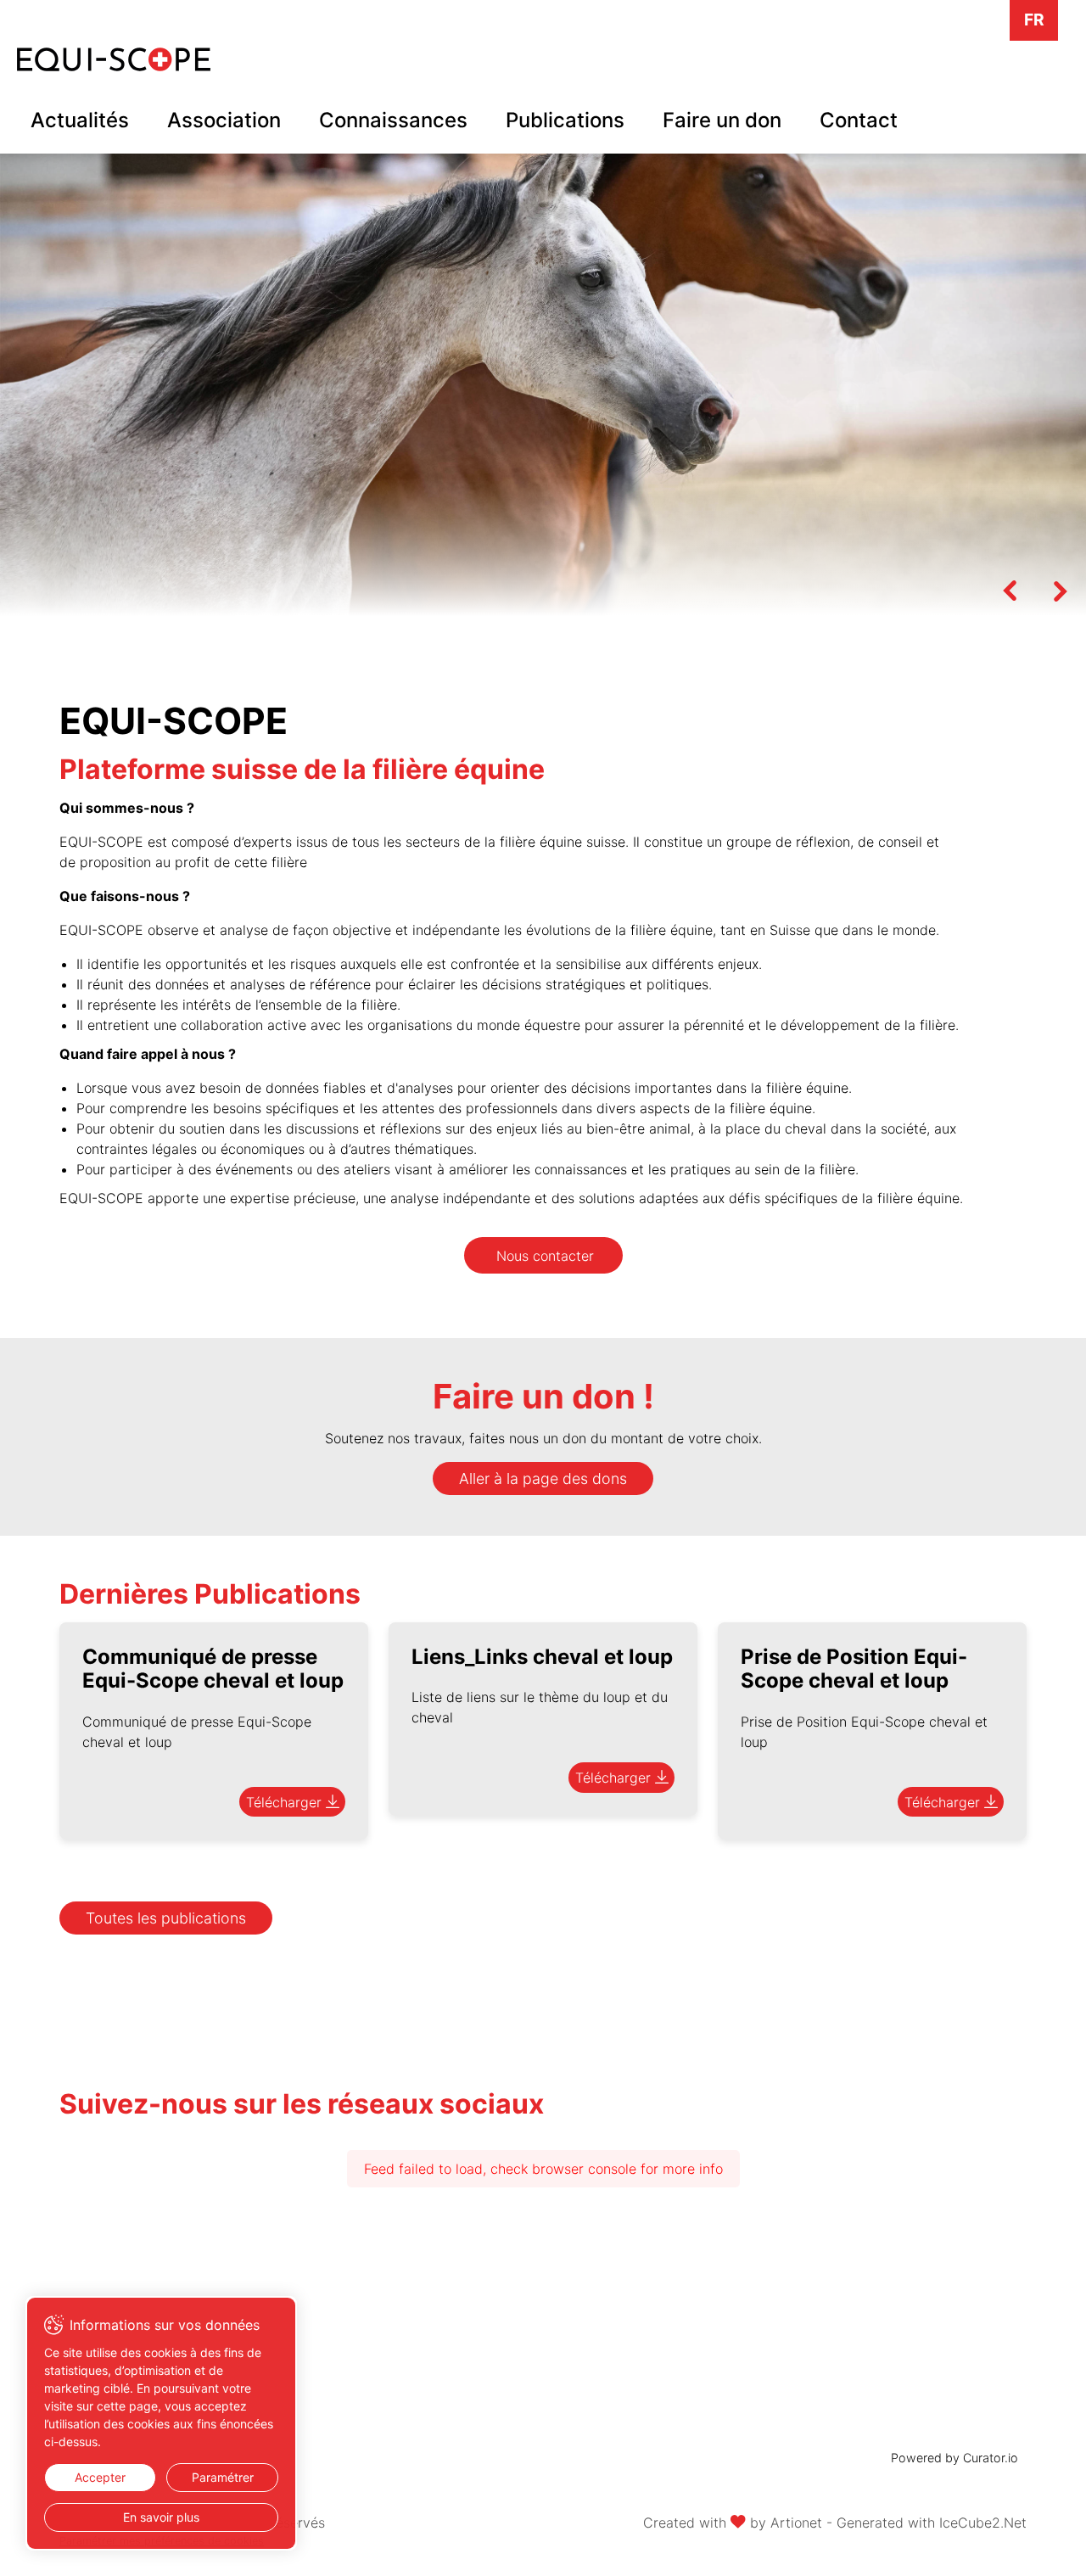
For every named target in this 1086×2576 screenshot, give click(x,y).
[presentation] (1010, 591)
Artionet (796, 2523)
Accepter (100, 2477)
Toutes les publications (166, 1918)
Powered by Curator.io (954, 2458)
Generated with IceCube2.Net (932, 2523)
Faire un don (722, 120)
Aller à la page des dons (543, 1478)
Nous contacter (545, 1256)
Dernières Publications (210, 1594)
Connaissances (393, 120)
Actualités (80, 120)
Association (224, 120)
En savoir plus (161, 2517)
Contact (859, 120)
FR (1034, 20)
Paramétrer (223, 2477)
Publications (565, 120)
